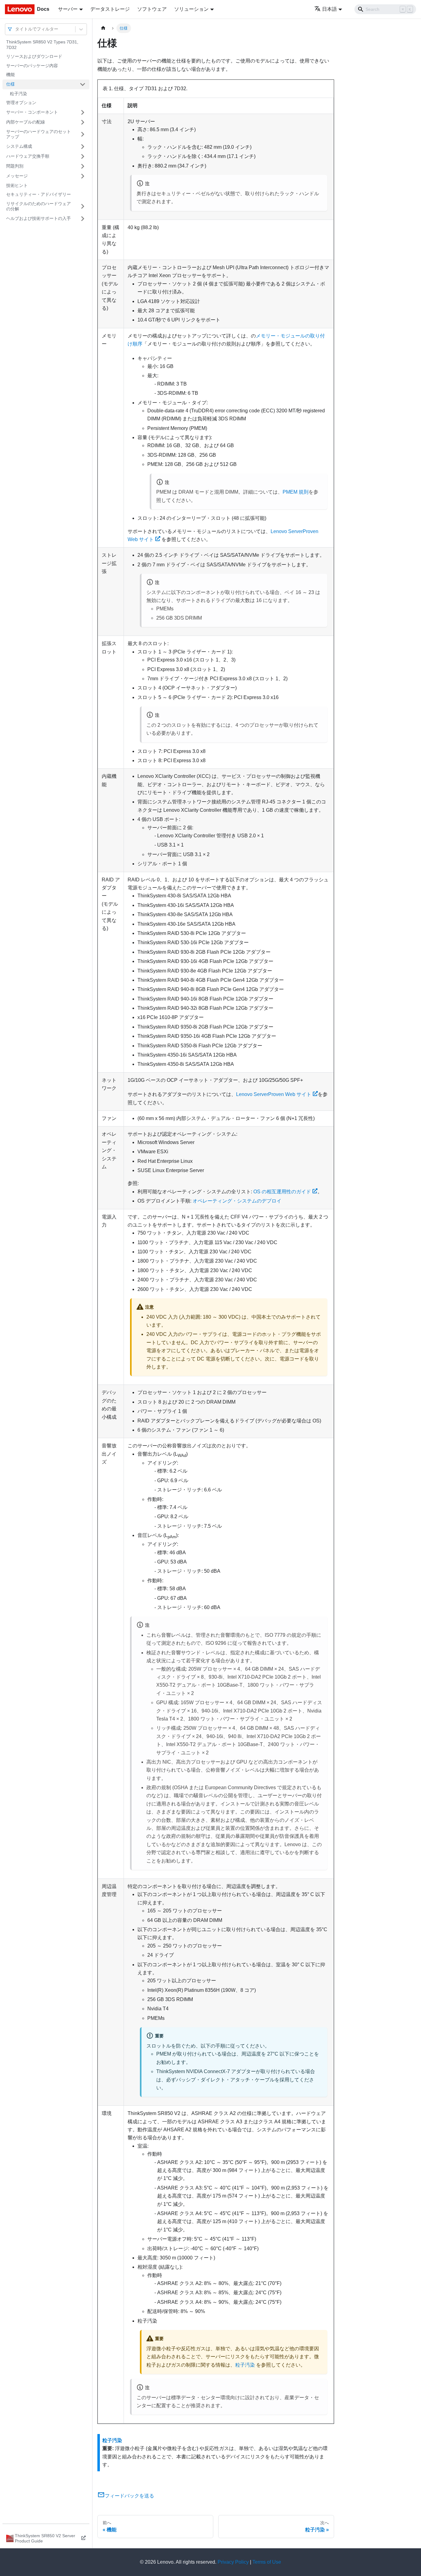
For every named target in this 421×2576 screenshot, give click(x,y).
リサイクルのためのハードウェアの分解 (39, 206)
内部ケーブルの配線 (26, 122)
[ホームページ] (103, 28)
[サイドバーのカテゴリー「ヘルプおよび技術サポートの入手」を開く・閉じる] (83, 219)
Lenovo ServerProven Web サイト (274, 1094)
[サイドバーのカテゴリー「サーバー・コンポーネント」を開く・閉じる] (83, 112)
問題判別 (15, 166)
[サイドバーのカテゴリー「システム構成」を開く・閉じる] (83, 147)
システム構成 (19, 146)
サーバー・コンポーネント (32, 112)
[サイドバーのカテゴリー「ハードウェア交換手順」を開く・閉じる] (83, 156)
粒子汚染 (18, 94)
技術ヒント (17, 185)
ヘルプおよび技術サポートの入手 (39, 218)
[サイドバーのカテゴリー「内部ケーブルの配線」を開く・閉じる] (83, 122)
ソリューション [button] (191, 9)
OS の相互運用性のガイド (282, 1192)
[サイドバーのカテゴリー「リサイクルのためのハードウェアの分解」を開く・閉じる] (83, 206)
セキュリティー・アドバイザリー (39, 194)
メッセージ (17, 176)
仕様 (10, 84)
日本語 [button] (329, 9)
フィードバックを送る (129, 2496)
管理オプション (21, 103)
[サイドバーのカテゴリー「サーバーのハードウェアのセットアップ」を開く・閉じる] (83, 134)
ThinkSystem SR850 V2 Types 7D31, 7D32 (42, 45)
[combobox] (16, 29)
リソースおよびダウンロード (34, 56)
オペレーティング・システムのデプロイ (237, 1201)
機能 (10, 75)
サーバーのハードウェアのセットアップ (39, 134)
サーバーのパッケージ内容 (32, 66)
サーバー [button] (68, 9)
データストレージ (110, 9)
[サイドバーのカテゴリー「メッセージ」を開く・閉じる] (83, 176)
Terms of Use (267, 2562)
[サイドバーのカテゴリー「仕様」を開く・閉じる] (83, 84)
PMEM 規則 (296, 492)
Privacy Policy (233, 2562)
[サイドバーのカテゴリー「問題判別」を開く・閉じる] (83, 166)
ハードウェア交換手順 (28, 156)
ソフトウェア (152, 9)
